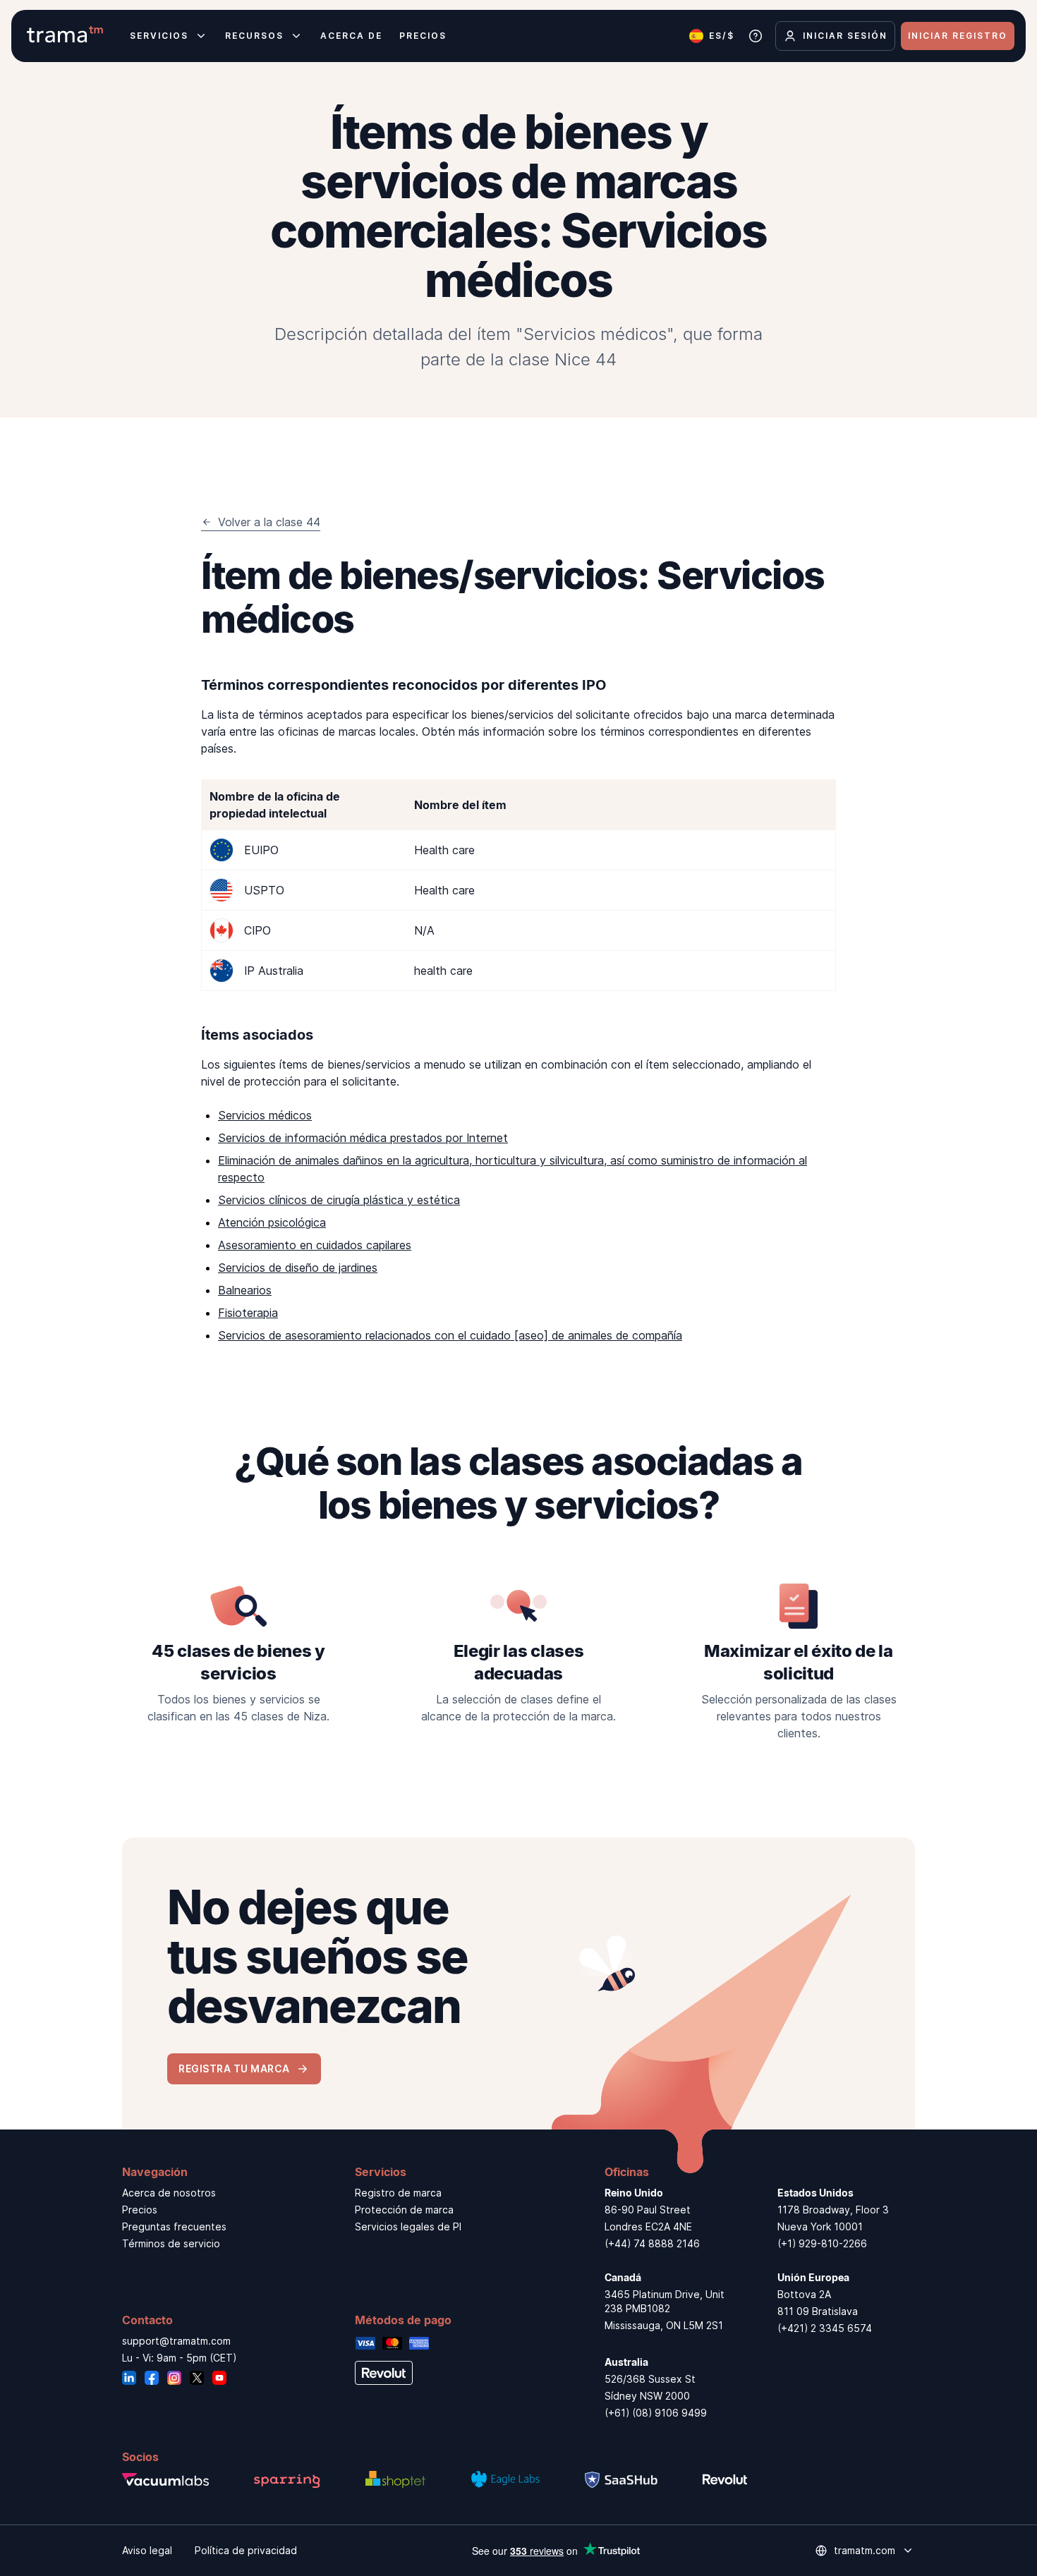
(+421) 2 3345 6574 (825, 2328)
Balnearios (245, 1290)
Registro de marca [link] (398, 2193)
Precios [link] (140, 2210)
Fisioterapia (248, 1313)
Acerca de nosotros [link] (169, 2193)
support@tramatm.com (176, 2341)
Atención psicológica (272, 1222)
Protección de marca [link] (404, 2210)
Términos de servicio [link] (171, 2243)
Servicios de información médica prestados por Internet (363, 1138)
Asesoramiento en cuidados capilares (315, 1245)
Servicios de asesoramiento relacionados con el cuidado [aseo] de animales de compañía (450, 1335)
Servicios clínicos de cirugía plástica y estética (339, 1200)
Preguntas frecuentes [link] (174, 2226)
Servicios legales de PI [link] (408, 2226)
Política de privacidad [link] (246, 2550)
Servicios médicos (265, 1115)
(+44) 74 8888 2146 (652, 2243)
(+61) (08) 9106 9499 (656, 2413)
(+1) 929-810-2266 (822, 2243)
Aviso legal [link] (147, 2550)
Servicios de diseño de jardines (298, 1268)
